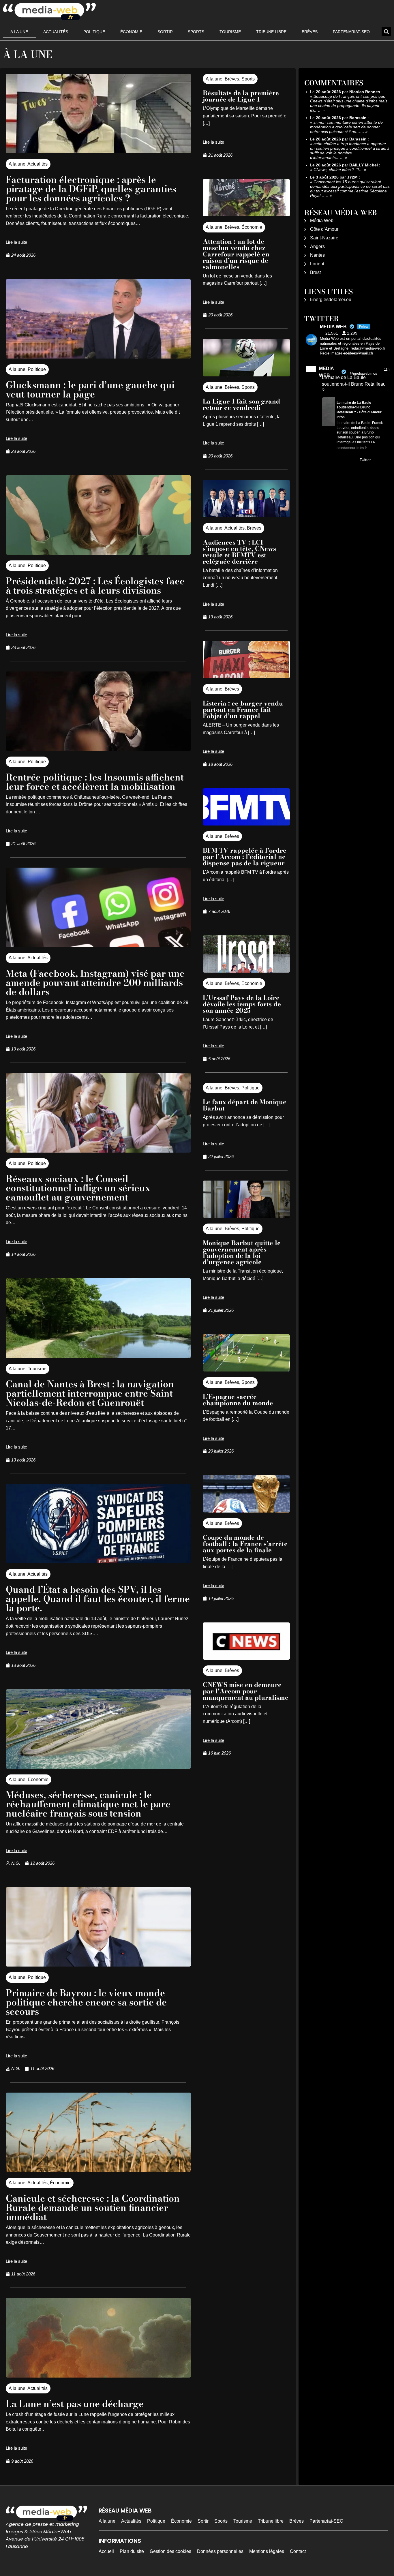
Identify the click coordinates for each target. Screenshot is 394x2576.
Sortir (165, 32)
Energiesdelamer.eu (331, 300)
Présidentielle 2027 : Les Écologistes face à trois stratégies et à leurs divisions (95, 586)
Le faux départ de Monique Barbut (245, 1105)
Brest (315, 272)
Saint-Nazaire (324, 238)
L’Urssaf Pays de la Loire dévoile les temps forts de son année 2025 (242, 1004)
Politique (94, 32)
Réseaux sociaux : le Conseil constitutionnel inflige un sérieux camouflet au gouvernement (78, 1188)
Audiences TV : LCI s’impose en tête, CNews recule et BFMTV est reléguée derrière (239, 552)
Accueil (106, 2551)
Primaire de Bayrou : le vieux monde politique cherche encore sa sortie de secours (86, 2002)
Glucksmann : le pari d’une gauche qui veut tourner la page (90, 390)
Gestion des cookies (170, 2551)
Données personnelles (220, 2551)
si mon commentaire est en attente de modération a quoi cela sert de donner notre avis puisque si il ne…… (346, 127)
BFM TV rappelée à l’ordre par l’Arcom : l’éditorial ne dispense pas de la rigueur (245, 857)
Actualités (56, 32)
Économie (131, 32)
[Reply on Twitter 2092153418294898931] (326, 461)
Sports (196, 32)
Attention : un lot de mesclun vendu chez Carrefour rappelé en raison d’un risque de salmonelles (236, 254)
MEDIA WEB (326, 372)
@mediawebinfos (363, 374)
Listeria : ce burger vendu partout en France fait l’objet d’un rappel (243, 710)
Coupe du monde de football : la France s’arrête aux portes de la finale (245, 1544)
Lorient (317, 264)
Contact (298, 2551)
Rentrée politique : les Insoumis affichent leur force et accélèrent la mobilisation (95, 782)
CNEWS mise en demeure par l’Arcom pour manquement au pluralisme (246, 1691)
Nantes (317, 255)
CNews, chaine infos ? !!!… (338, 170)
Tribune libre (271, 32)
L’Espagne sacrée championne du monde (238, 1400)
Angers (317, 246)
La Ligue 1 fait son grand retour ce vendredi (241, 404)
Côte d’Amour (324, 229)
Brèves (310, 32)
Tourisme (230, 32)
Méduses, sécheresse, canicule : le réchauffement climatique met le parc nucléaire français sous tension (88, 1804)
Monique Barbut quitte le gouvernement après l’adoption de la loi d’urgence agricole (242, 1252)
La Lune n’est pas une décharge (75, 2404)
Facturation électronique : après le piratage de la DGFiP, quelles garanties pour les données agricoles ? (91, 189)
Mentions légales (267, 2551)
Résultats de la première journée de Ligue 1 (241, 96)
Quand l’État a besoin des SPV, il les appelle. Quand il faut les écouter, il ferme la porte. (98, 1599)
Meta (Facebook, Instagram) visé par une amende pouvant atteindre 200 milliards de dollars (95, 983)
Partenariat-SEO (351, 32)
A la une (19, 32)
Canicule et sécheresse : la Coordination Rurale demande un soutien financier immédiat (93, 2208)
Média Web (322, 221)
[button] (386, 32)
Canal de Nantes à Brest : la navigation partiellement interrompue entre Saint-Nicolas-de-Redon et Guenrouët (91, 1393)
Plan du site (132, 2551)
